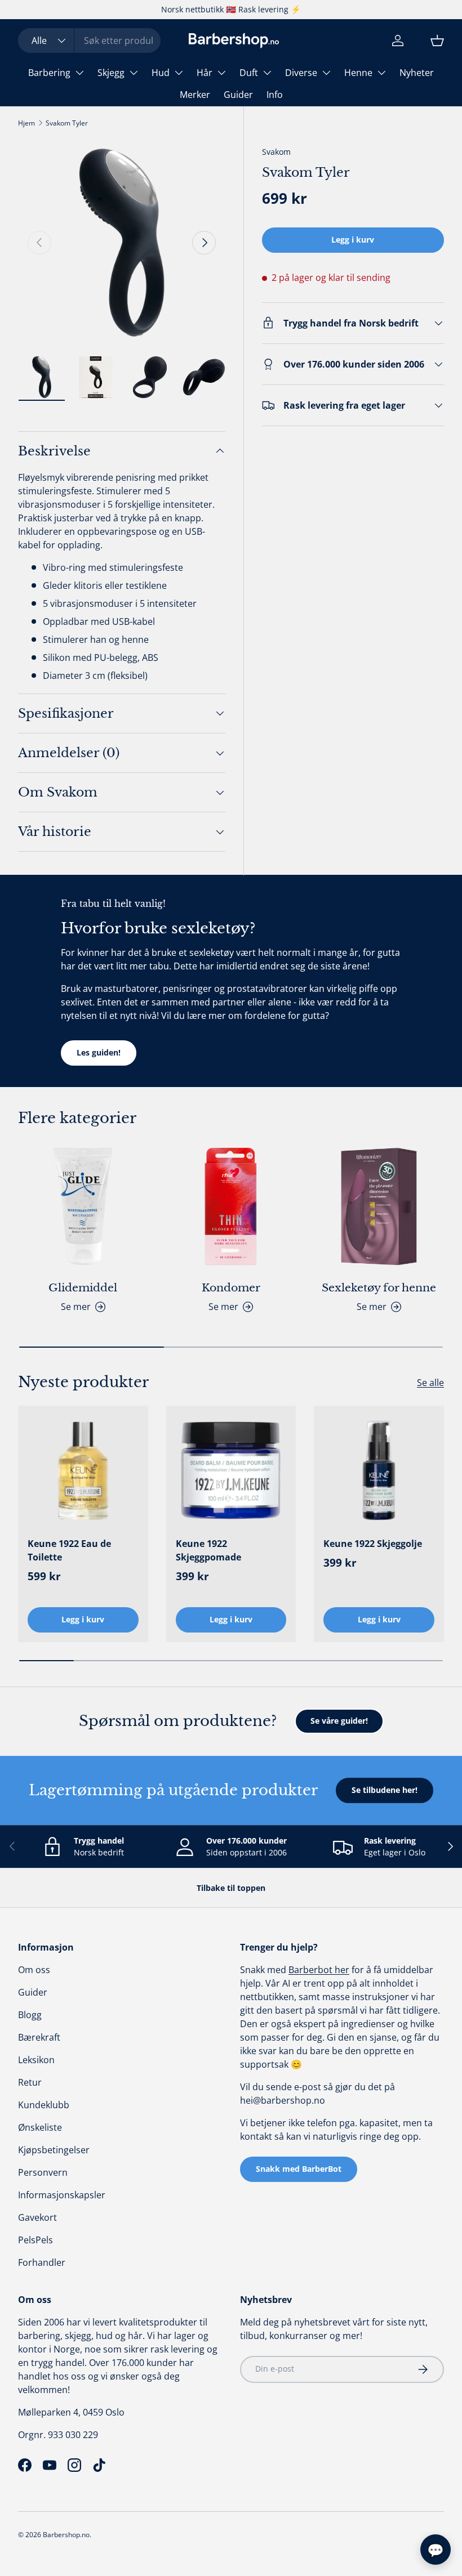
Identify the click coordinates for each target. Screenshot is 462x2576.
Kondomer (231, 1287)
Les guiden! (99, 1052)
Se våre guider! (339, 1721)
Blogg (30, 2015)
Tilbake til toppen (231, 1888)
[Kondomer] (231, 1207)
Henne (358, 73)
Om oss (34, 1970)
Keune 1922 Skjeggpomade (208, 1550)
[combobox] (89, 41)
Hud (161, 73)
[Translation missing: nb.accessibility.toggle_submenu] (79, 73)
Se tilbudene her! (385, 1790)
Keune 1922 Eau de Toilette (69, 1550)
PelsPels (35, 2240)
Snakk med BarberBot (299, 2169)
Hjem (26, 123)
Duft (249, 73)
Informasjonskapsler (62, 2195)
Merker (195, 95)
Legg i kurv (353, 240)
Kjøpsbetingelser (54, 2150)
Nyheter (417, 73)
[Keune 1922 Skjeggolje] (379, 1471)
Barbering (49, 73)
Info (275, 95)
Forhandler (42, 2262)
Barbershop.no (66, 2535)
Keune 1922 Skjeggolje (373, 1544)
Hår (205, 73)
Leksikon (36, 2060)
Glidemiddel (83, 1287)
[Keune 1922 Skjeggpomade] (231, 1471)
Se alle (430, 1383)
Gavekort (37, 2217)
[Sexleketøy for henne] (379, 1207)
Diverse (301, 73)
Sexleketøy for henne (379, 1287)
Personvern (43, 2172)
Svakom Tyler (67, 123)
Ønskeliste (40, 2127)
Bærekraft (39, 2037)
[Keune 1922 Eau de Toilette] (83, 1471)
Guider (238, 95)
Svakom (276, 152)
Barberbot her (319, 1970)
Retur (30, 2082)
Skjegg (111, 73)
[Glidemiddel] (83, 1207)
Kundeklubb (44, 2105)
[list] (122, 243)
